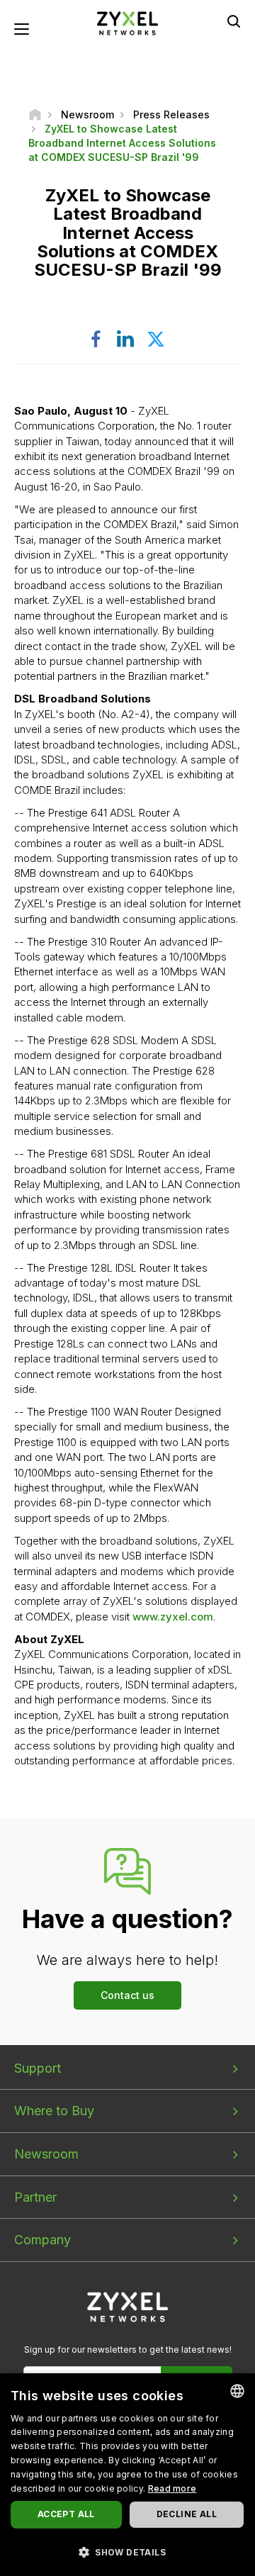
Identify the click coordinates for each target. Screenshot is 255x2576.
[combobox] (237, 2391)
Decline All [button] (187, 2514)
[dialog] (127, 2475)
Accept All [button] (66, 2514)
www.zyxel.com (173, 1617)
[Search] (234, 21)
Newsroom (46, 2154)
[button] (127, 2552)
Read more (172, 2488)
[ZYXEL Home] (127, 22)
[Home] (35, 114)
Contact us (127, 1995)
